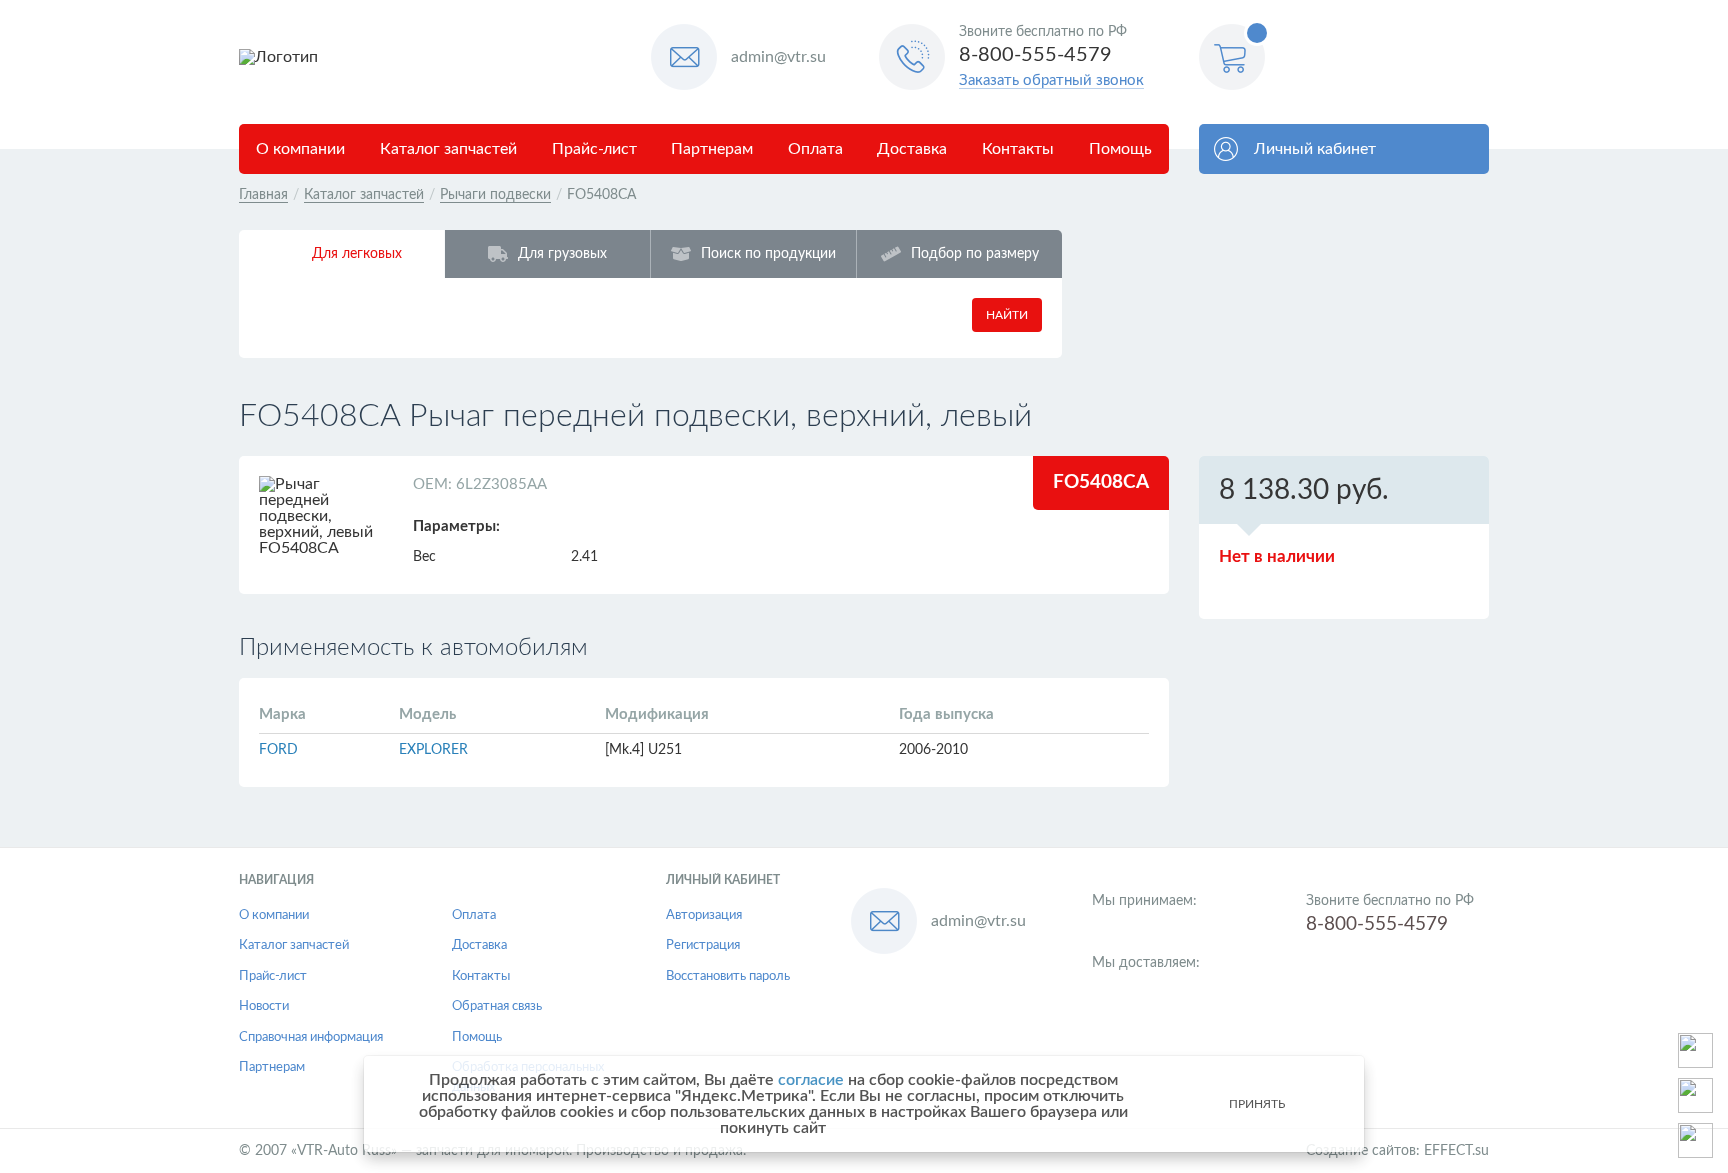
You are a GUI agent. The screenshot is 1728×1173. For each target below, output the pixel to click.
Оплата (815, 149)
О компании (300, 149)
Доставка (912, 149)
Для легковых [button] (357, 253)
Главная (263, 195)
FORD (278, 750)
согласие (811, 1080)
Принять (1257, 1104)
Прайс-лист (594, 149)
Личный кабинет (1315, 149)
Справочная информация (311, 1037)
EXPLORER (433, 750)
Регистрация (703, 945)
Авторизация (704, 915)
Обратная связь (497, 1006)
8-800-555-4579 (1035, 55)
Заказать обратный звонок (1051, 80)
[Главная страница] (437, 57)
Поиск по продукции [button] (768, 253)
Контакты (1018, 149)
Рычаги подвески (495, 195)
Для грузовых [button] (562, 253)
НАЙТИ (1007, 315)
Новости (264, 1006)
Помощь (1120, 149)
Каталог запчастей (448, 149)
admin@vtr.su (778, 57)
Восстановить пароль (728, 976)
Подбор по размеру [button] (975, 253)
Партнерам (712, 149)
